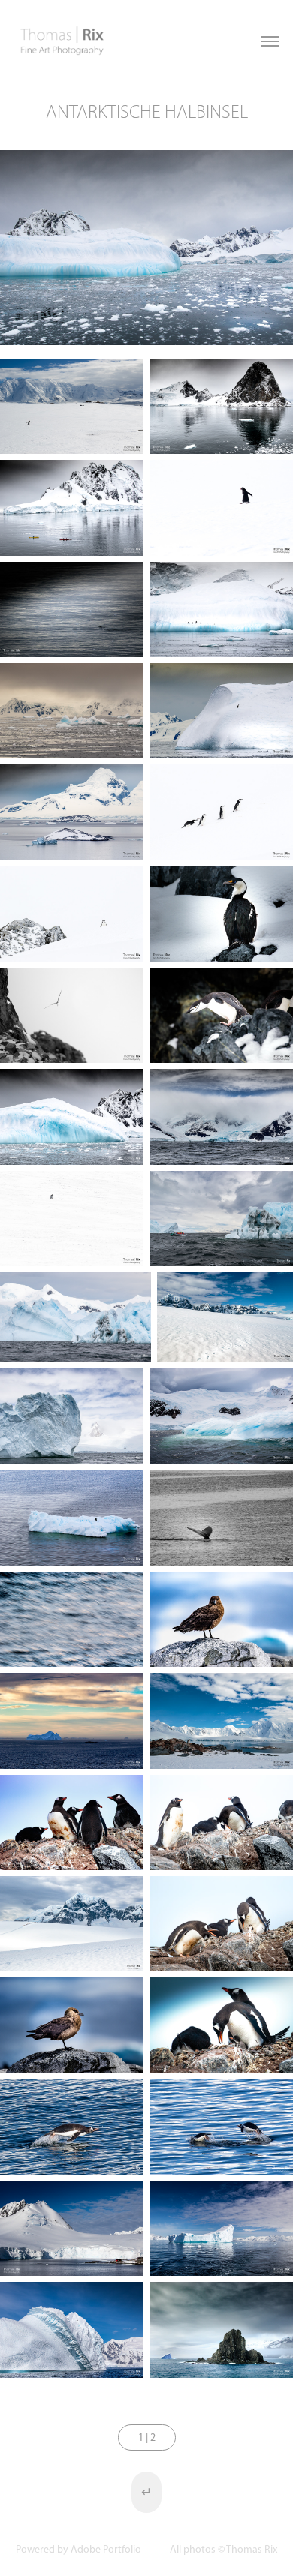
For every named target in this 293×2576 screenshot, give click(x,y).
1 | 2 (147, 2438)
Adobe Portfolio (106, 2549)
